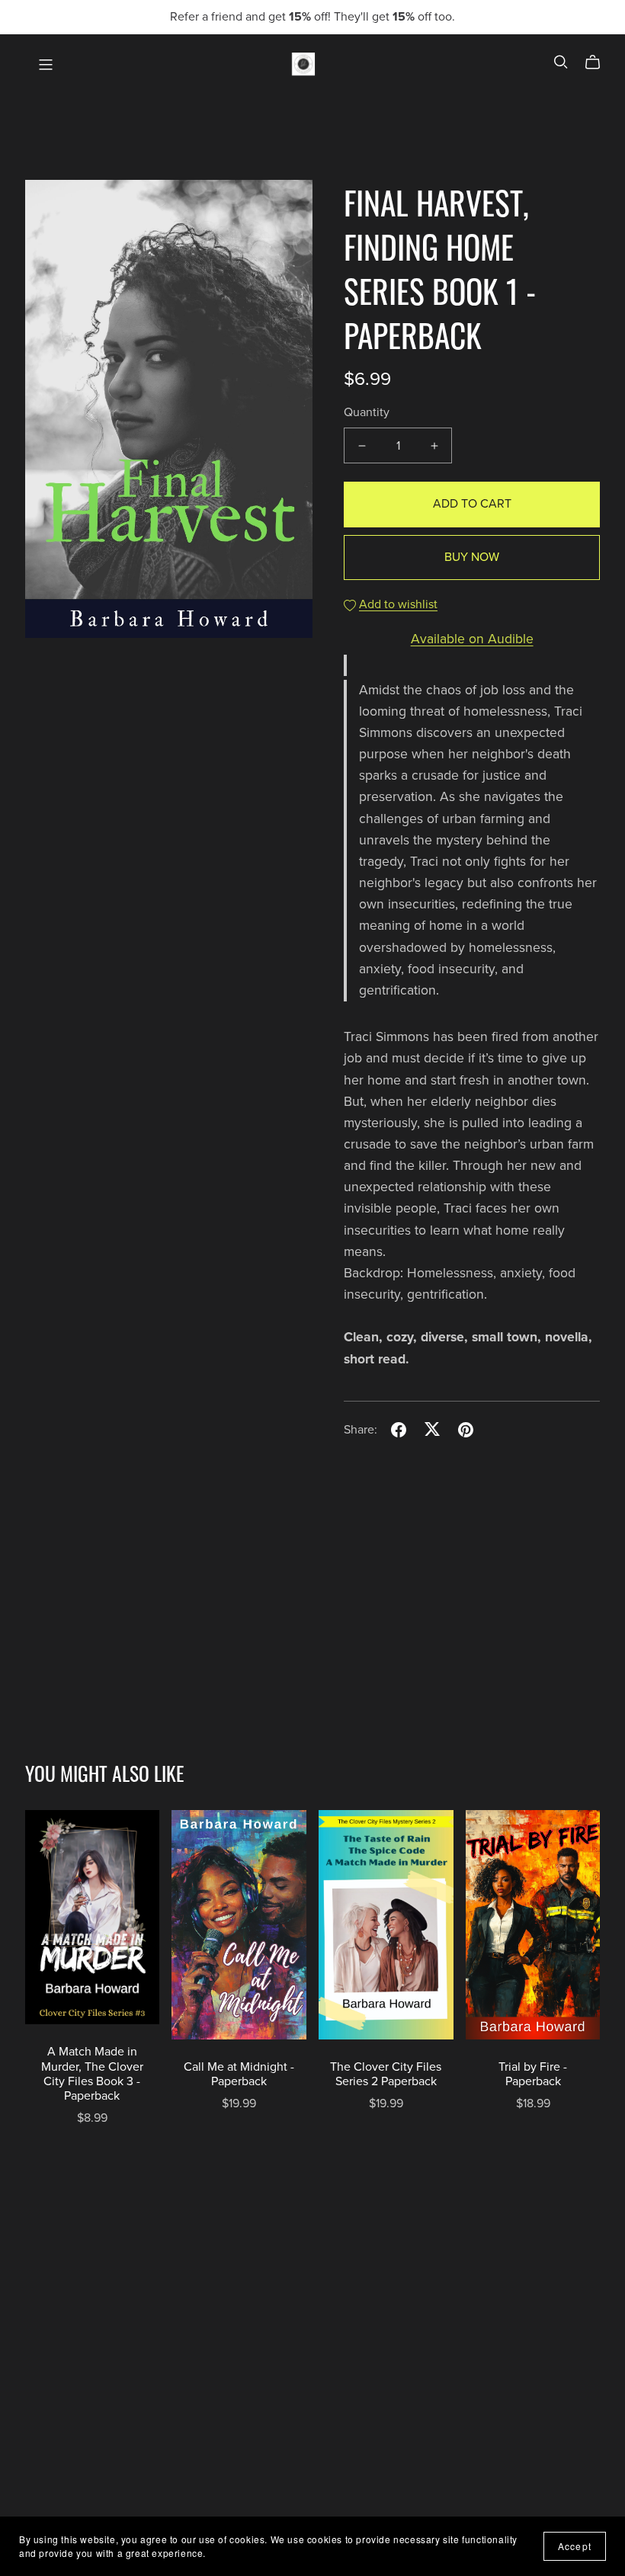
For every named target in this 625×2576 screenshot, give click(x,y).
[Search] (561, 62)
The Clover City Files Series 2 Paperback (386, 2074)
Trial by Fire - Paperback (533, 2074)
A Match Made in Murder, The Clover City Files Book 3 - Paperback (92, 2074)
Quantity (367, 412)
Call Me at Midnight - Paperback (239, 2074)
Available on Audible (472, 639)
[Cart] (599, 62)
